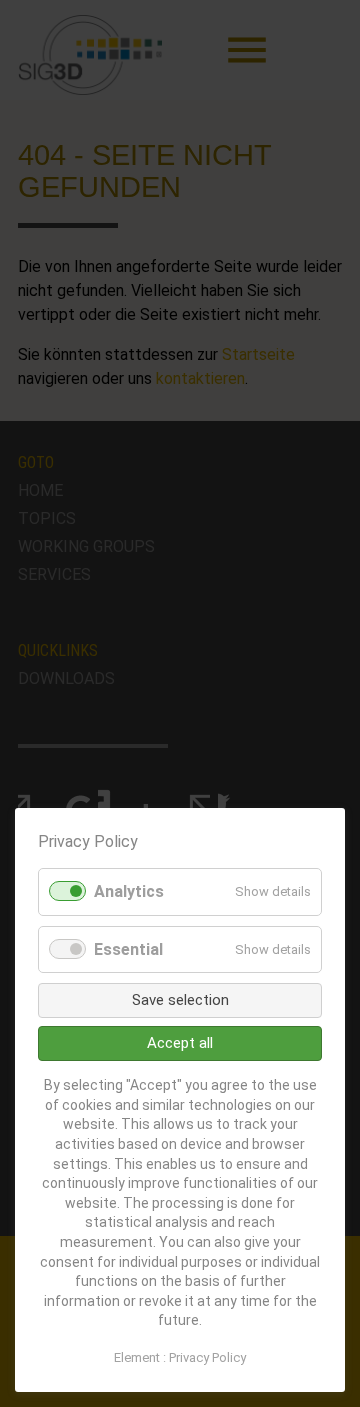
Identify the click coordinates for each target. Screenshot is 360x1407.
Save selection (180, 1000)
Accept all (180, 1043)
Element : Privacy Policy (180, 1357)
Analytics (129, 891)
